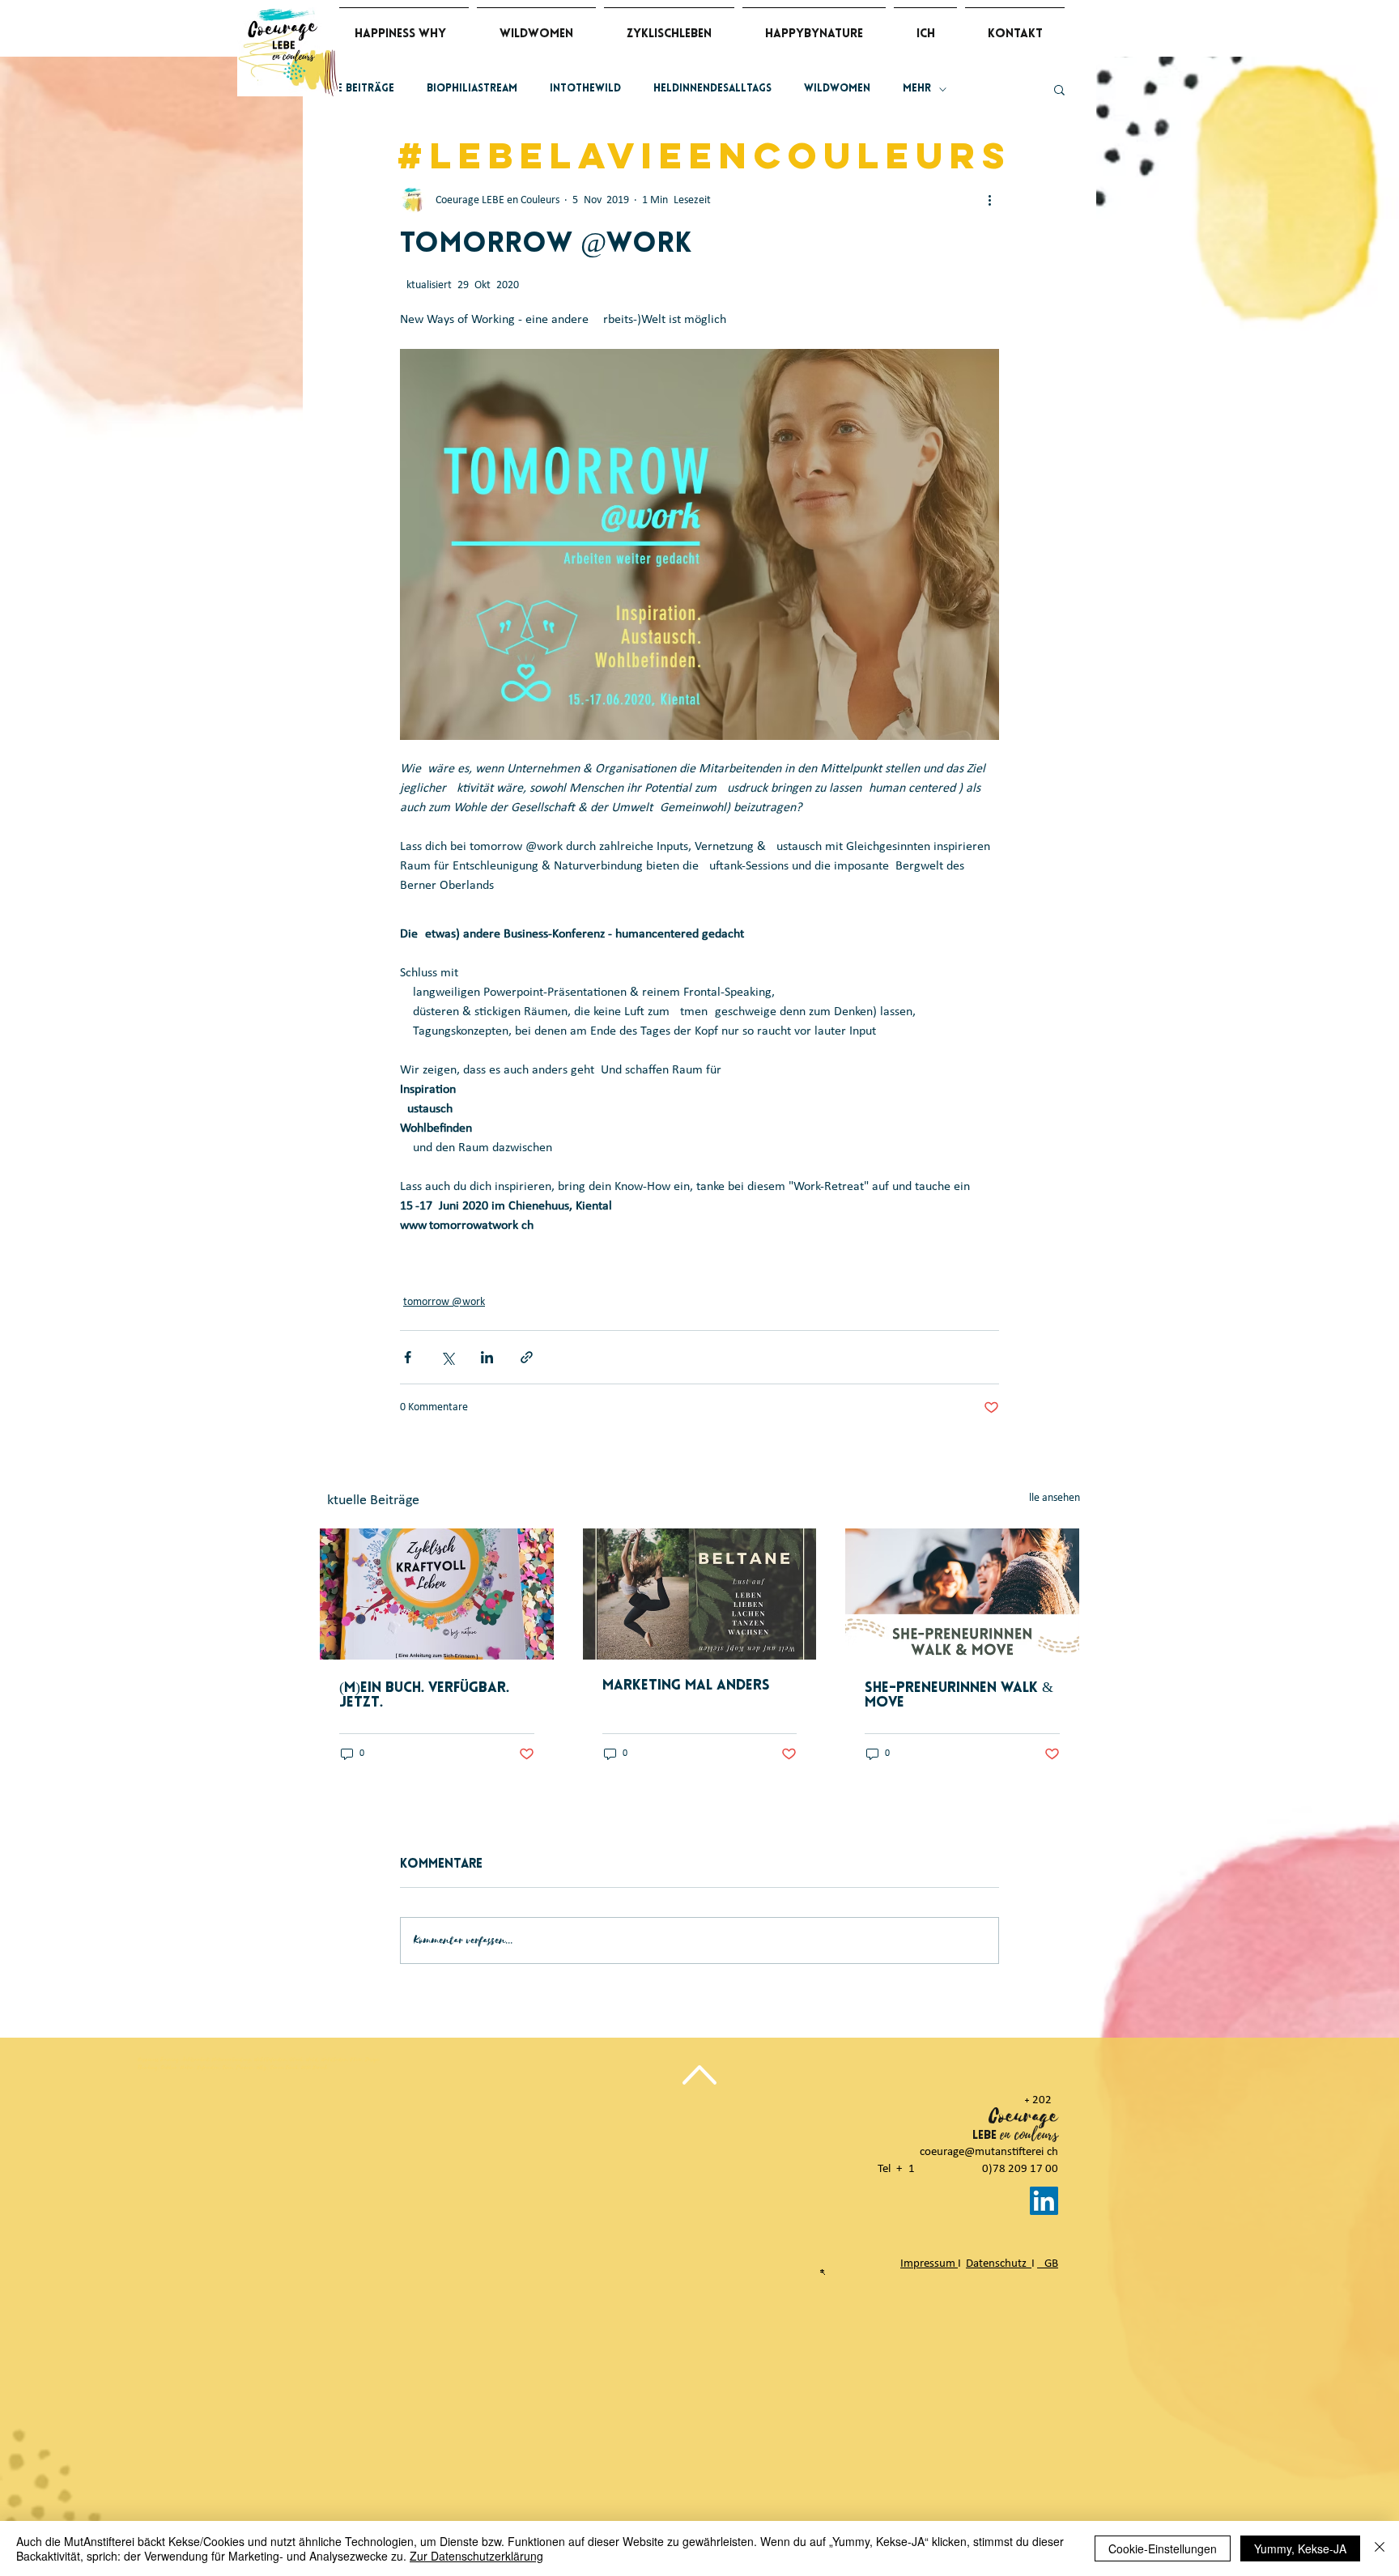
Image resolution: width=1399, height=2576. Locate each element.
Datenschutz (999, 2264)
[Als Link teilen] (527, 1357)
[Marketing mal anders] (700, 1594)
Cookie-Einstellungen (1163, 2548)
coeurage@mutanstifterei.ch (989, 2152)
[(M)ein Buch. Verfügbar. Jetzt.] (437, 1594)
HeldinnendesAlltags (712, 89)
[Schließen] (1380, 2548)
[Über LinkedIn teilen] (487, 1357)
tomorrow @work (444, 1302)
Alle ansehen (1051, 1498)
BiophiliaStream (472, 89)
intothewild (585, 89)
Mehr (917, 89)
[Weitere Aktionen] (989, 200)
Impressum (929, 2264)
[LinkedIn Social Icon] (1044, 2201)
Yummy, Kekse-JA (1300, 2548)
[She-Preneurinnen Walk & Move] (962, 1594)
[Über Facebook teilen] (408, 1357)
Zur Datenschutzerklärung (476, 2556)
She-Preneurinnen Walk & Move (959, 1696)
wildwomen (837, 89)
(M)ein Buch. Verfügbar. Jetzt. (424, 1696)
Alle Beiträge (357, 89)
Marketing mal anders (686, 1686)
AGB (1048, 2264)
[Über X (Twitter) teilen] (447, 1357)
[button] (1059, 89)
